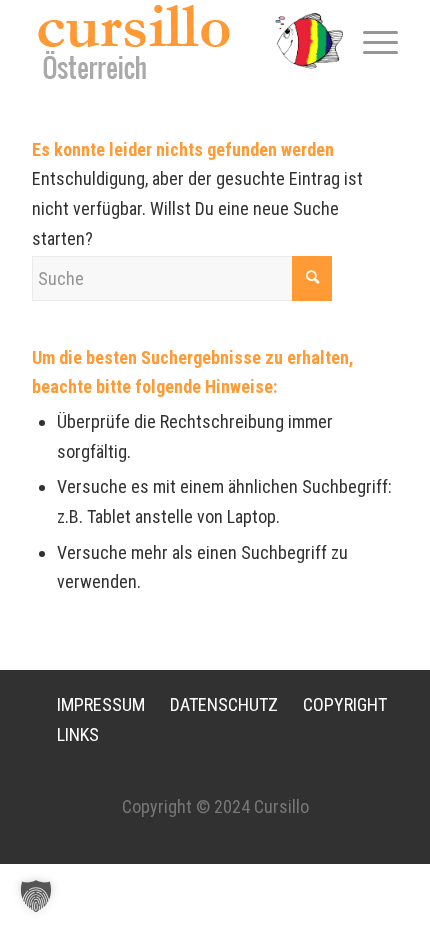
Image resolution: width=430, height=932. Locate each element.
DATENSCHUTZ (224, 704)
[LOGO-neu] (178, 41)
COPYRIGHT (345, 704)
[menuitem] (370, 41)
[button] (36, 896)
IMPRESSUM (101, 704)
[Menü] (370, 41)
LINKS (78, 734)
